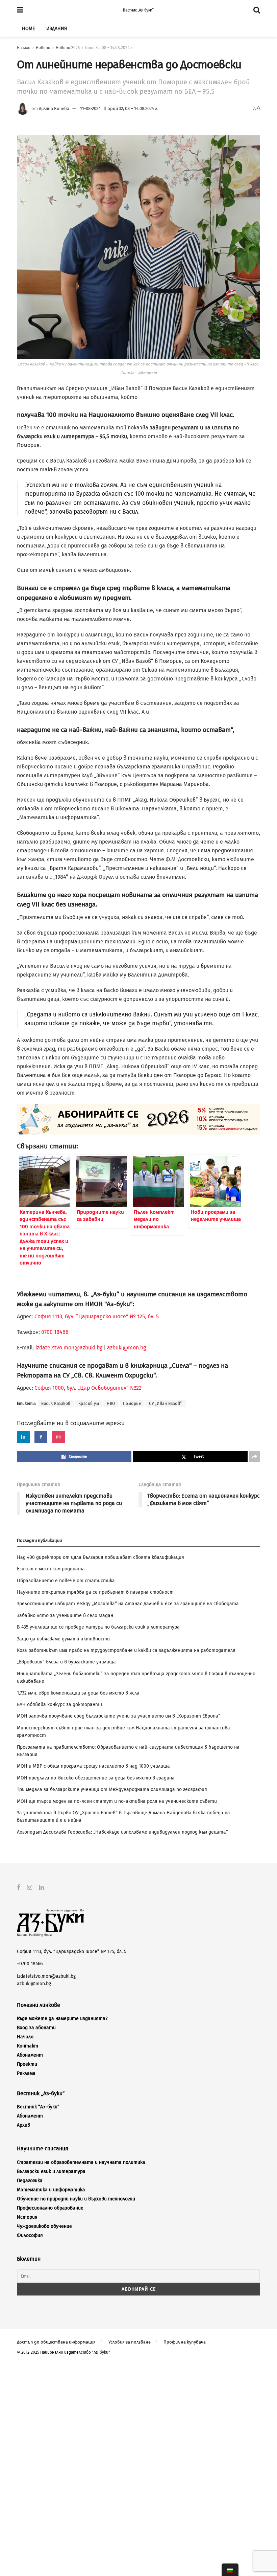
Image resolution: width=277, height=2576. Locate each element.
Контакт (28, 2046)
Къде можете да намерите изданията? (62, 2019)
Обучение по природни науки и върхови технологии (76, 2199)
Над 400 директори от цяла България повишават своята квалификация (100, 1557)
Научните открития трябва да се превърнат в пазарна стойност (95, 1592)
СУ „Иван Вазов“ (166, 1404)
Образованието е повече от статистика (66, 1581)
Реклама (26, 2073)
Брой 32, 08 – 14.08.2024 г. (109, 48)
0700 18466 (55, 1332)
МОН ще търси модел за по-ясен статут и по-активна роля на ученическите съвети (117, 1801)
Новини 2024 (68, 48)
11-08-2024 (90, 108)
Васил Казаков (56, 1404)
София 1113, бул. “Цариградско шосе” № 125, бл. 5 (96, 1316)
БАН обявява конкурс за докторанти (59, 1705)
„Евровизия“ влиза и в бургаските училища (66, 1662)
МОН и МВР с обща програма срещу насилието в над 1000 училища (93, 1766)
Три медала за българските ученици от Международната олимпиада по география (112, 1789)
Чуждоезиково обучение (44, 2226)
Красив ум (89, 1404)
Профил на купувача (185, 2342)
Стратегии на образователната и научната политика (81, 2162)
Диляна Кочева (54, 108)
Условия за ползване (130, 2342)
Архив (23, 2125)
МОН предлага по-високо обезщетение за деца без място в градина (96, 1778)
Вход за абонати (36, 2028)
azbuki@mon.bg (127, 1348)
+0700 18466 (30, 1964)
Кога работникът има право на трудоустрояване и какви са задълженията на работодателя (126, 1650)
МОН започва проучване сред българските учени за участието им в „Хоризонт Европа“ (119, 1716)
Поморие (132, 1404)
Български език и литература (51, 2171)
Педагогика (30, 2181)
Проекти (27, 2064)
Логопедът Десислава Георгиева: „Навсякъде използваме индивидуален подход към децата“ (122, 1832)
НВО (111, 1404)
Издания (57, 29)
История (27, 2217)
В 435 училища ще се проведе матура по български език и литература (98, 1627)
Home (28, 29)
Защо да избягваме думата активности (63, 1639)
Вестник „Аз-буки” (138, 10)
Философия (30, 2235)
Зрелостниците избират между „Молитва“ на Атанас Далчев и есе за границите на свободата (128, 1604)
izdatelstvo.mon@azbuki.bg (69, 1348)
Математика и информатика (51, 2190)
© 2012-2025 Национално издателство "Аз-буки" (64, 2352)
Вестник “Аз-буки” (38, 2107)
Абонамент (30, 2055)
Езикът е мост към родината (51, 1569)
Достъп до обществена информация (56, 2342)
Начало (24, 48)
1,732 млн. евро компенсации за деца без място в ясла (78, 1693)
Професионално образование (50, 2208)
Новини (43, 48)
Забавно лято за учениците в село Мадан (65, 1616)
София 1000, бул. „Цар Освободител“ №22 (88, 1388)
